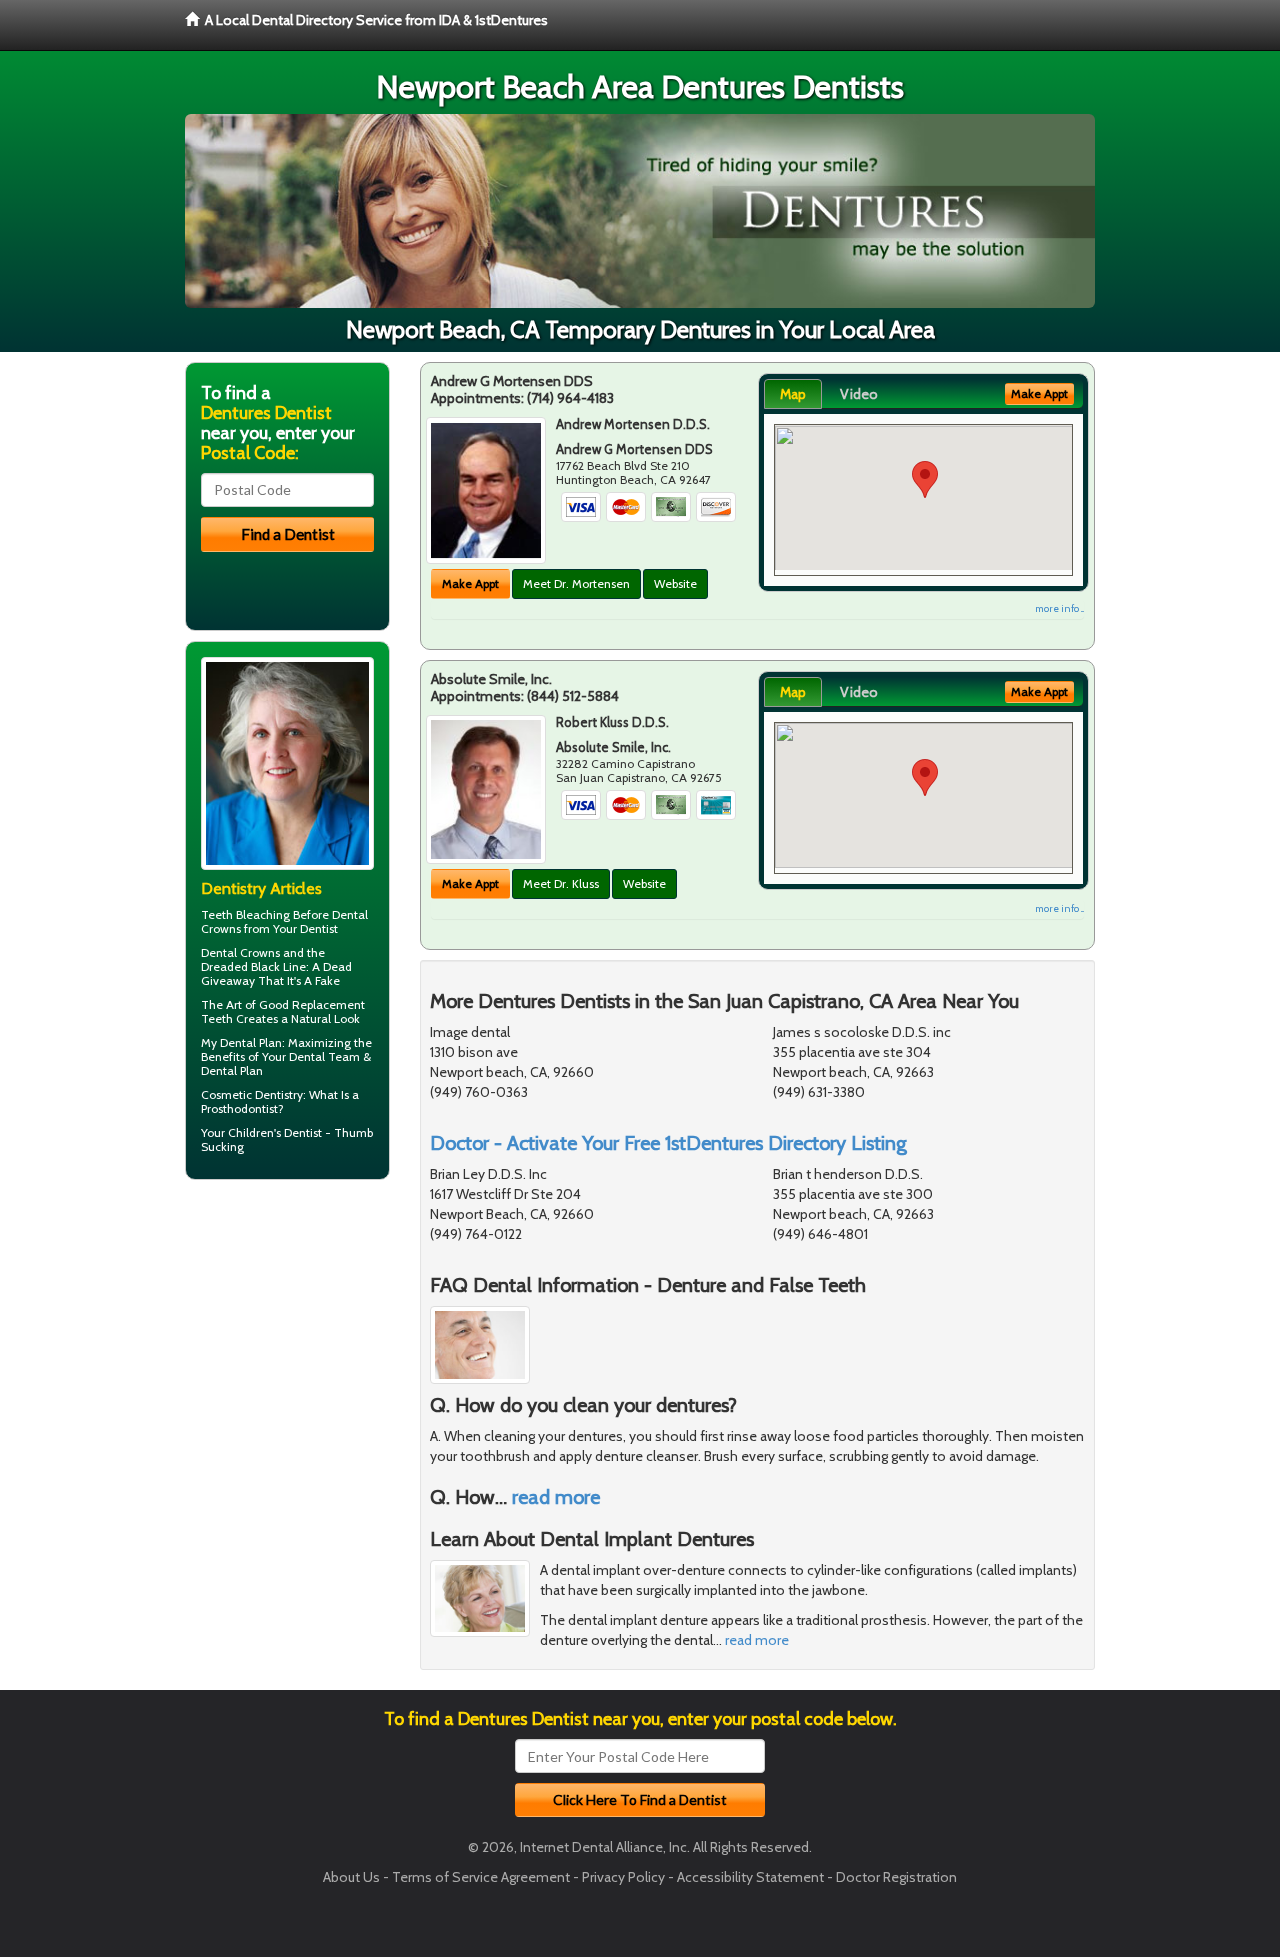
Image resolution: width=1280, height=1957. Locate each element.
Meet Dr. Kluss (561, 883)
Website (675, 583)
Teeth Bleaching (245, 914)
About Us (351, 1877)
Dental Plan (251, 1042)
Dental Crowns (240, 952)
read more (556, 1497)
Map (793, 394)
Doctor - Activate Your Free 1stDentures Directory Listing (668, 1143)
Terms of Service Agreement (481, 1877)
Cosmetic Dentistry (252, 1094)
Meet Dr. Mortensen (576, 583)
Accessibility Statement (750, 1877)
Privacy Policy (623, 1877)
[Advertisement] (287, 1350)
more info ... (1059, 608)
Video (859, 394)
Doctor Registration (896, 1877)
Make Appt (470, 583)
